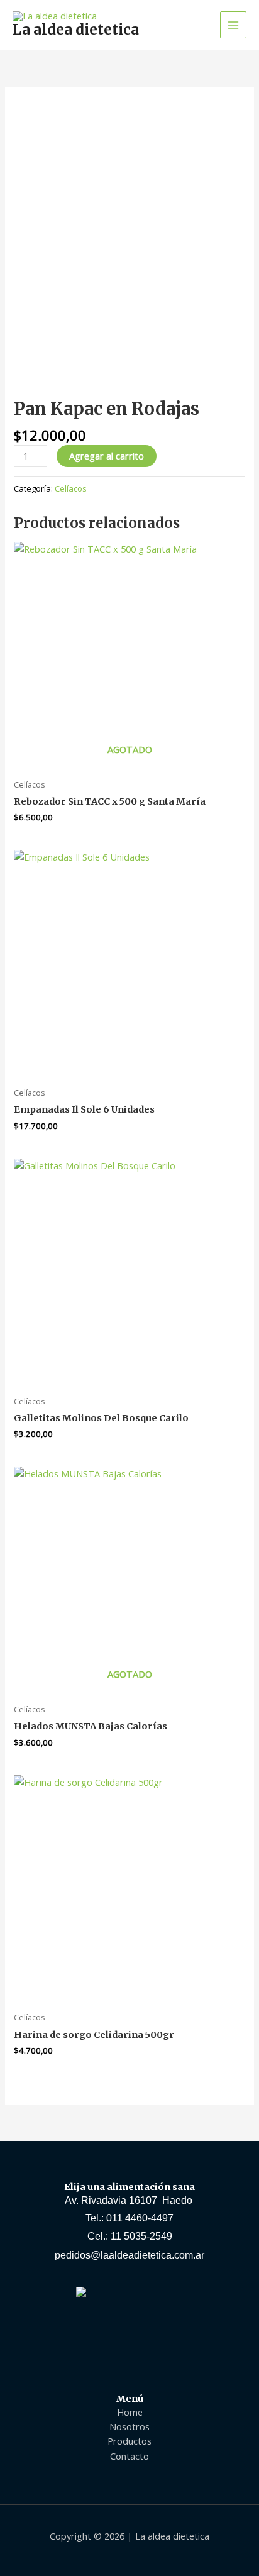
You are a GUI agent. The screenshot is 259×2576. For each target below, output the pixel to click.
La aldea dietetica (76, 30)
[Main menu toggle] (233, 25)
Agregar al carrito (107, 456)
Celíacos (71, 488)
